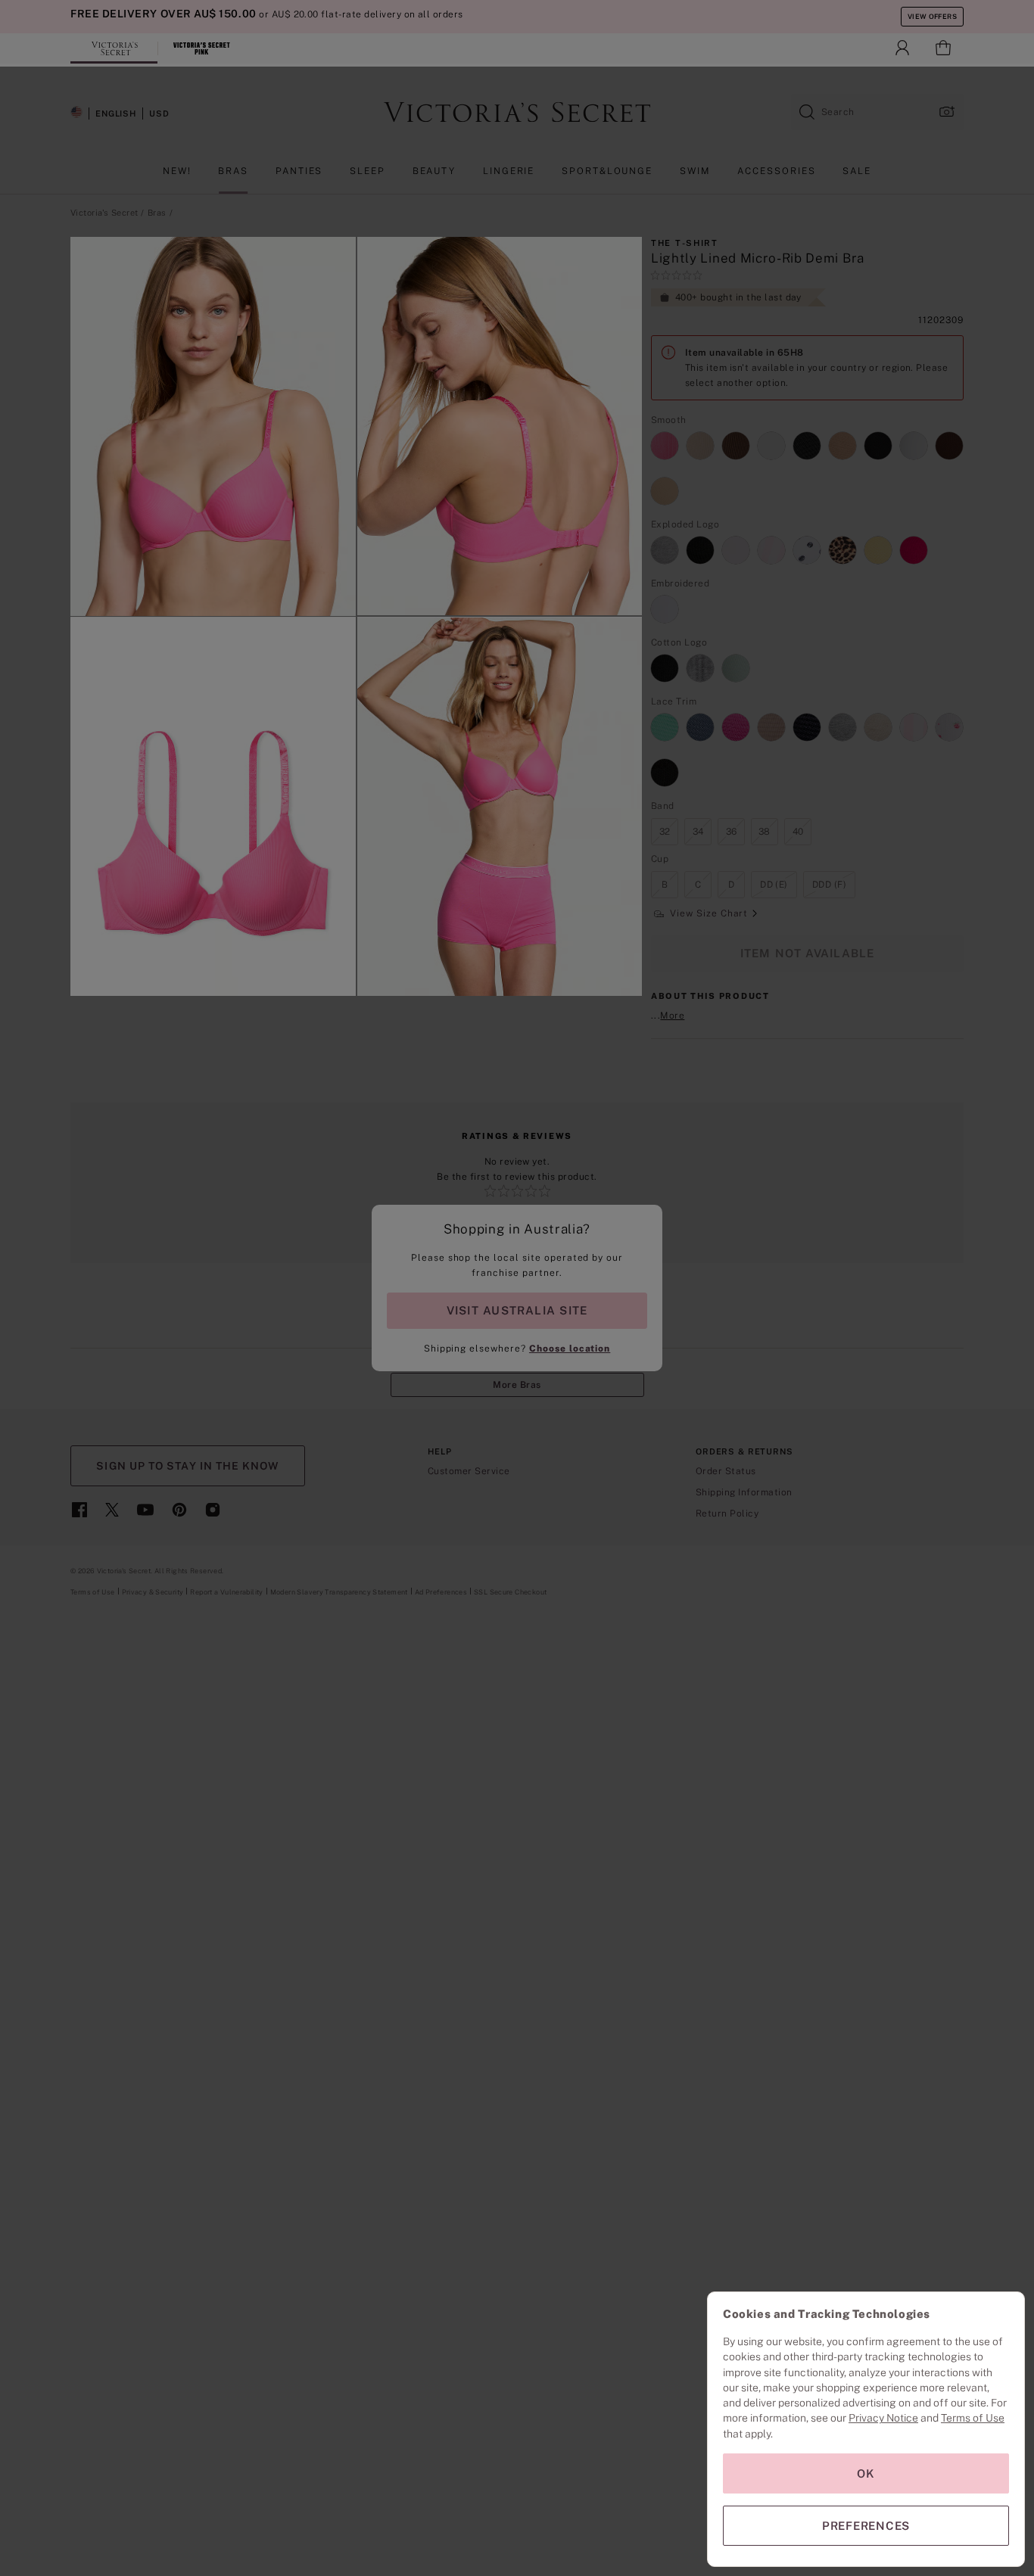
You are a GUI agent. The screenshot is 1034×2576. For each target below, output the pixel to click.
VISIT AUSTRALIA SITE (517, 1310)
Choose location (570, 1349)
